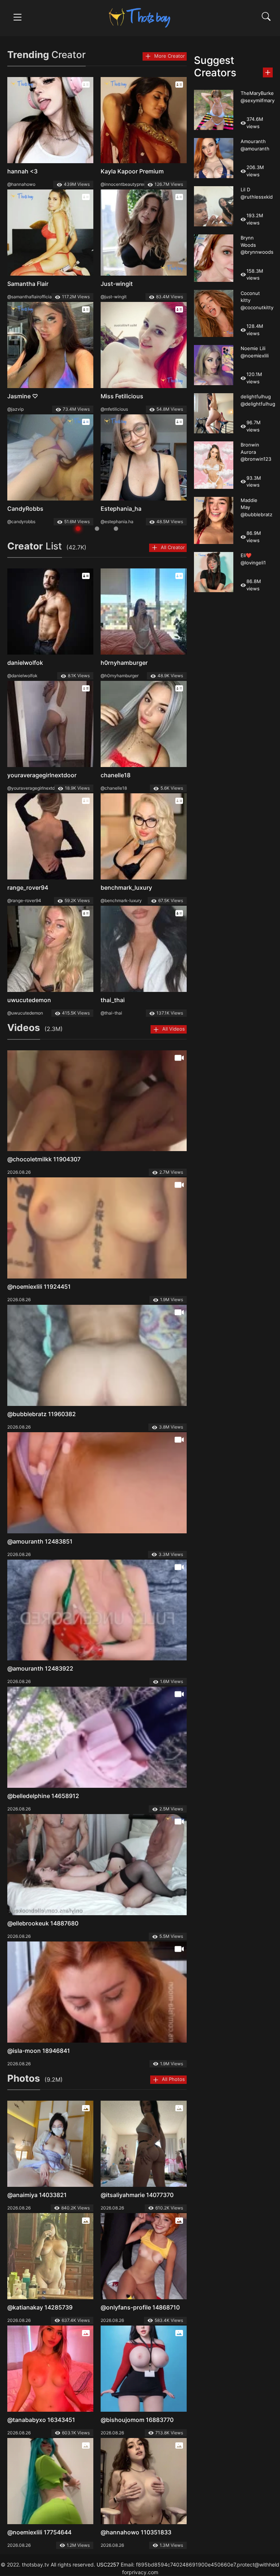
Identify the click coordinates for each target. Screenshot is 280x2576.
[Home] (140, 17)
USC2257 (108, 2564)
